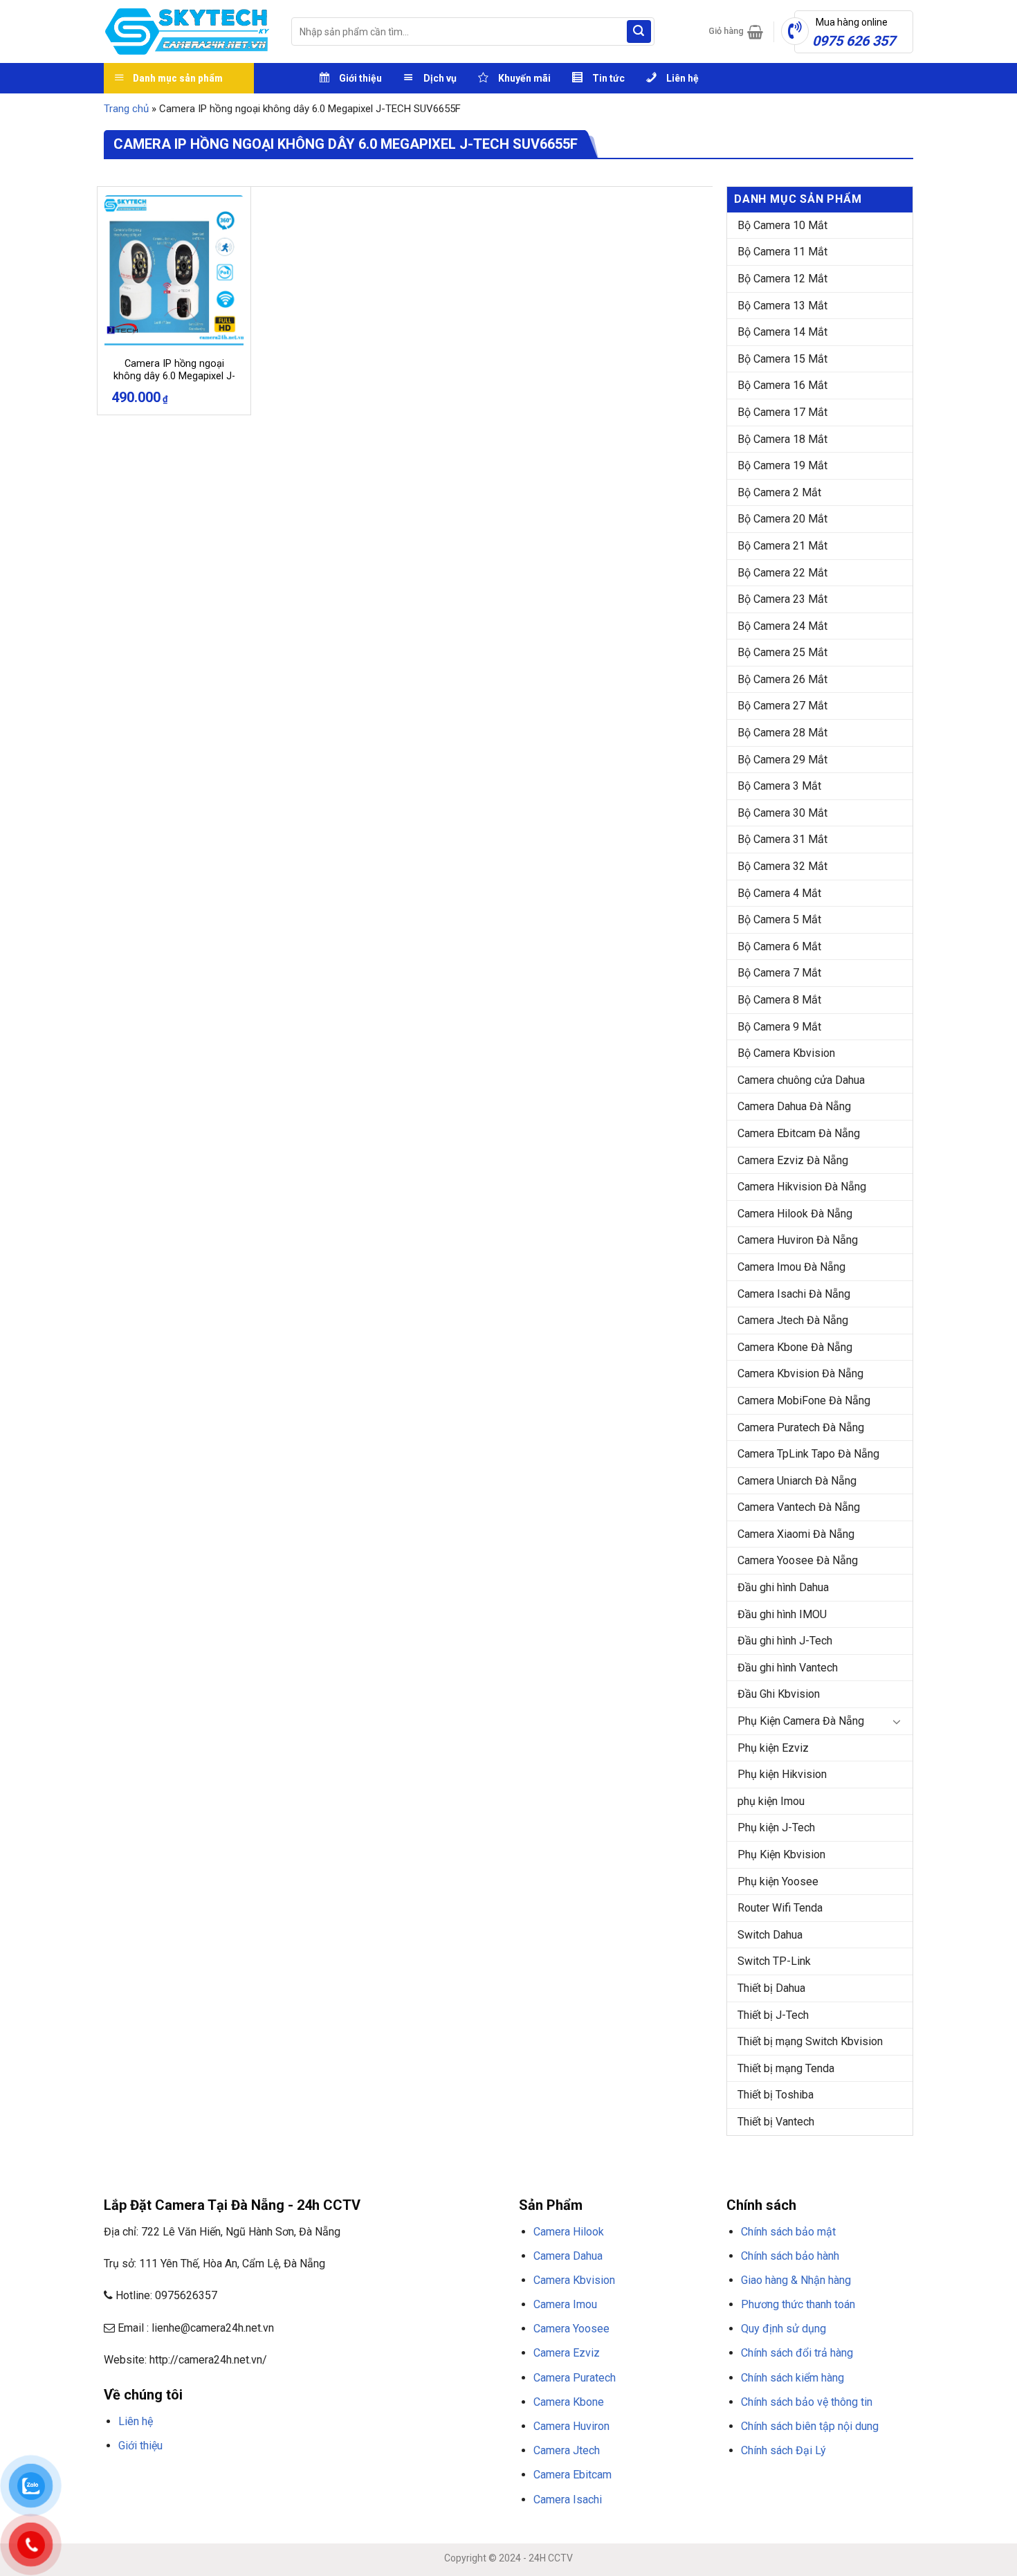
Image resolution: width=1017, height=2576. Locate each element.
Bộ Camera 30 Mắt (782, 813)
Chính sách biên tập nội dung (810, 2426)
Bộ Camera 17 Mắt (782, 412)
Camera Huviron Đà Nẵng (798, 1240)
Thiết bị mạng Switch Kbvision (810, 2041)
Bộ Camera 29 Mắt (782, 760)
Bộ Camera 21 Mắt (782, 546)
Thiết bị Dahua (771, 1988)
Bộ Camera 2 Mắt (779, 492)
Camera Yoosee (571, 2329)
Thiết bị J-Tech (773, 2015)
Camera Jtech (567, 2450)
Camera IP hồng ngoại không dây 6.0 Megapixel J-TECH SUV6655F (174, 377)
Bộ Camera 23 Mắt (782, 599)
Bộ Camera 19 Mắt (782, 465)
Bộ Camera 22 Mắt (782, 573)
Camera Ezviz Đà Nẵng (793, 1160)
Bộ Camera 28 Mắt (782, 733)
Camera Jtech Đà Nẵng (793, 1320)
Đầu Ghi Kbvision (779, 1694)
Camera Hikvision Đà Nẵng (802, 1187)
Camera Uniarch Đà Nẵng (797, 1481)
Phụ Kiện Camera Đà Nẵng (801, 1721)
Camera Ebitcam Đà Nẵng (799, 1133)
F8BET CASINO (301, 2478)
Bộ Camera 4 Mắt (779, 893)
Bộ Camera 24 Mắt (782, 626)
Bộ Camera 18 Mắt (782, 439)
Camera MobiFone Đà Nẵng (804, 1400)
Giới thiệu (140, 2446)
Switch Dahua (770, 1935)
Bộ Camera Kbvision (786, 1053)
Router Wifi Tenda (780, 1908)
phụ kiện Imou (771, 1801)
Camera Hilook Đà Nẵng (795, 1214)
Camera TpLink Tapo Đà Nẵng (808, 1454)
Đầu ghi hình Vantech (788, 1668)
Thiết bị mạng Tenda (786, 2068)
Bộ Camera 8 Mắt (779, 1000)
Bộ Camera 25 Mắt (782, 652)
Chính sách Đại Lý (784, 2450)
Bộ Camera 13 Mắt (782, 306)
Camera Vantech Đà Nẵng (799, 1507)
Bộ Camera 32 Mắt (782, 866)
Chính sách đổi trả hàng (797, 2353)
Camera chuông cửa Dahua (801, 1080)
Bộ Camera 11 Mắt (782, 252)
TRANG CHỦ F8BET (170, 2478)
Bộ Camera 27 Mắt (782, 706)
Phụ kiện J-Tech (776, 1827)
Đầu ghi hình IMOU (782, 1614)
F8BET (116, 2478)
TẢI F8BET (352, 2478)
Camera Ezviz (567, 2353)
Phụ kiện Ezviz (773, 1748)
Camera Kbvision (574, 2280)
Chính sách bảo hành (790, 2256)
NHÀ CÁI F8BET (239, 2478)
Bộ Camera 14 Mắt (782, 332)
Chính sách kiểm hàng (792, 2378)
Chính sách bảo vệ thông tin (807, 2402)
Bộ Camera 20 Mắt (782, 519)
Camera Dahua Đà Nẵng (794, 1106)
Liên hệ (136, 2421)
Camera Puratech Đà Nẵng (801, 1427)
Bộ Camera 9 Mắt (779, 1027)
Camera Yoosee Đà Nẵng (798, 1560)
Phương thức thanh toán (798, 2304)
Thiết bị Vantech (776, 2122)
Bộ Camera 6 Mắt (779, 946)
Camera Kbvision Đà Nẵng (800, 1373)
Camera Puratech (575, 2378)
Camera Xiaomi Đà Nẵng (796, 1534)
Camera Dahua (568, 2256)
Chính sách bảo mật (788, 2232)
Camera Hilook (569, 2232)
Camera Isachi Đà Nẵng (794, 1294)
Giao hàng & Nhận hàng (796, 2280)
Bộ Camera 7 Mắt (779, 973)
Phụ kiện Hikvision (782, 1774)
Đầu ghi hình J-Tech (785, 1641)
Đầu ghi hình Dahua (783, 1587)
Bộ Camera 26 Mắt (782, 679)
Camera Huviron (571, 2426)
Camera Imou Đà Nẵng (791, 1267)
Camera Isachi (568, 2500)
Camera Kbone (569, 2402)
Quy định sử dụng (784, 2329)
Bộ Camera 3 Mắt (779, 786)
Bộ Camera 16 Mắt (782, 385)
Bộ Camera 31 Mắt (782, 839)
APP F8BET (396, 2478)
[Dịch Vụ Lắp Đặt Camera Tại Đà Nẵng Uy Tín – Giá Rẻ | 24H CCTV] (187, 31)
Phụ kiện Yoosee (778, 1881)
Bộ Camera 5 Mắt (779, 919)
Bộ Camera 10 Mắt (782, 225)
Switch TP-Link (774, 1961)
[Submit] (639, 32)
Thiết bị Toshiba (776, 2095)
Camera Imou (565, 2304)
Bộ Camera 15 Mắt (782, 359)
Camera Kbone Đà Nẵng (795, 1347)
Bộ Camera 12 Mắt (782, 279)
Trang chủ (126, 109)
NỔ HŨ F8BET (447, 2478)
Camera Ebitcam (572, 2475)
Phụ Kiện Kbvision (781, 1854)
